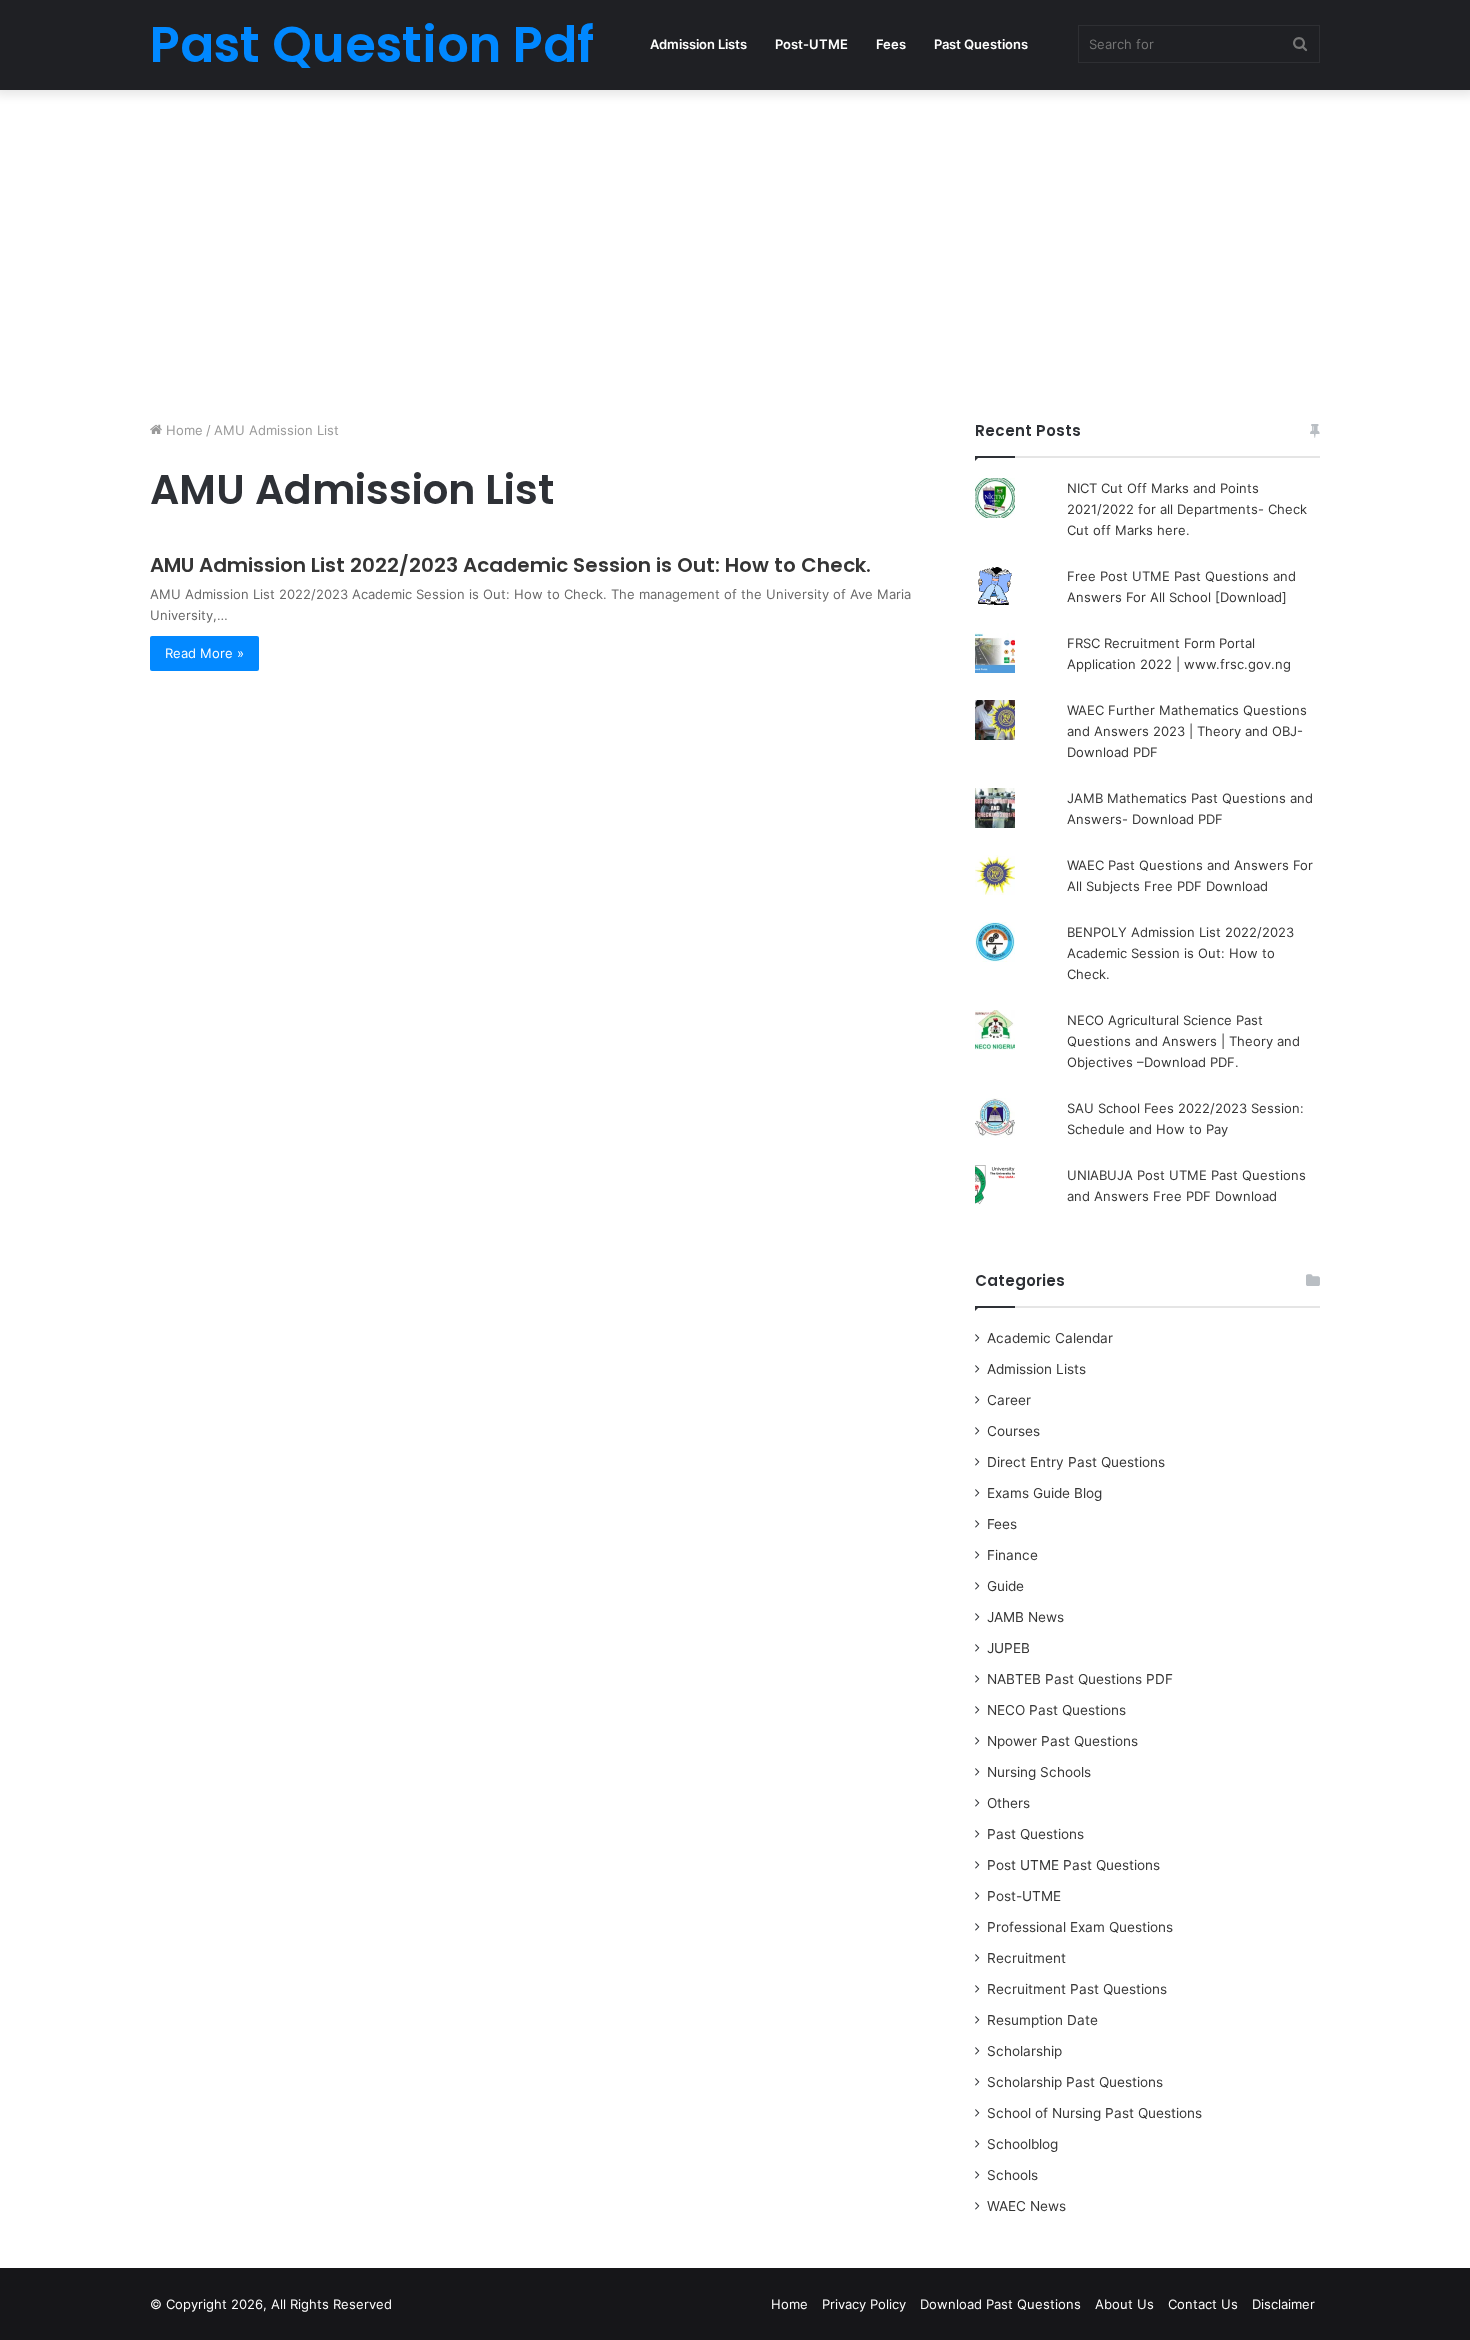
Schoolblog (1022, 2144)
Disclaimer (1283, 2304)
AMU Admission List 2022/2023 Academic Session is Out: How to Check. (510, 565)
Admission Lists (698, 44)
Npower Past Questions (1062, 1741)
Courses (1013, 1431)
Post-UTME (811, 44)
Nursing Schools (1039, 1772)
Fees (891, 44)
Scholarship (1024, 2051)
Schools (1012, 2175)
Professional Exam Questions (1080, 1927)
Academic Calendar (1050, 1338)
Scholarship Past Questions (1075, 2082)
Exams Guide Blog (1044, 1493)
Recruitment (1026, 1958)
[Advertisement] (735, 250)
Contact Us (1203, 2304)
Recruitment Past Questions (1077, 1989)
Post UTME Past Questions (1073, 1865)
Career (1009, 1400)
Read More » (204, 653)
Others (1008, 1803)
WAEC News (1026, 2206)
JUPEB (1008, 1648)
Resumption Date (1042, 2020)
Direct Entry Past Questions (1076, 1462)
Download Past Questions (1000, 2304)
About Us (1124, 2304)
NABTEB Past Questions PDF (1080, 1679)
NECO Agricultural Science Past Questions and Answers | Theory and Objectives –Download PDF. (1183, 1041)
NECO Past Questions (1056, 1710)
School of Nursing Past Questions (1094, 2113)
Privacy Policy (864, 2304)
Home (182, 430)
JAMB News (1025, 1617)
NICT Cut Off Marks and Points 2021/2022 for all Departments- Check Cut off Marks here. (1187, 509)
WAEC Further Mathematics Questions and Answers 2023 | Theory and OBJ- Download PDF (1187, 731)
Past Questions (981, 44)
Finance (1012, 1555)
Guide (1005, 1586)
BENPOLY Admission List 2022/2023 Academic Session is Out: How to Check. (1180, 953)
